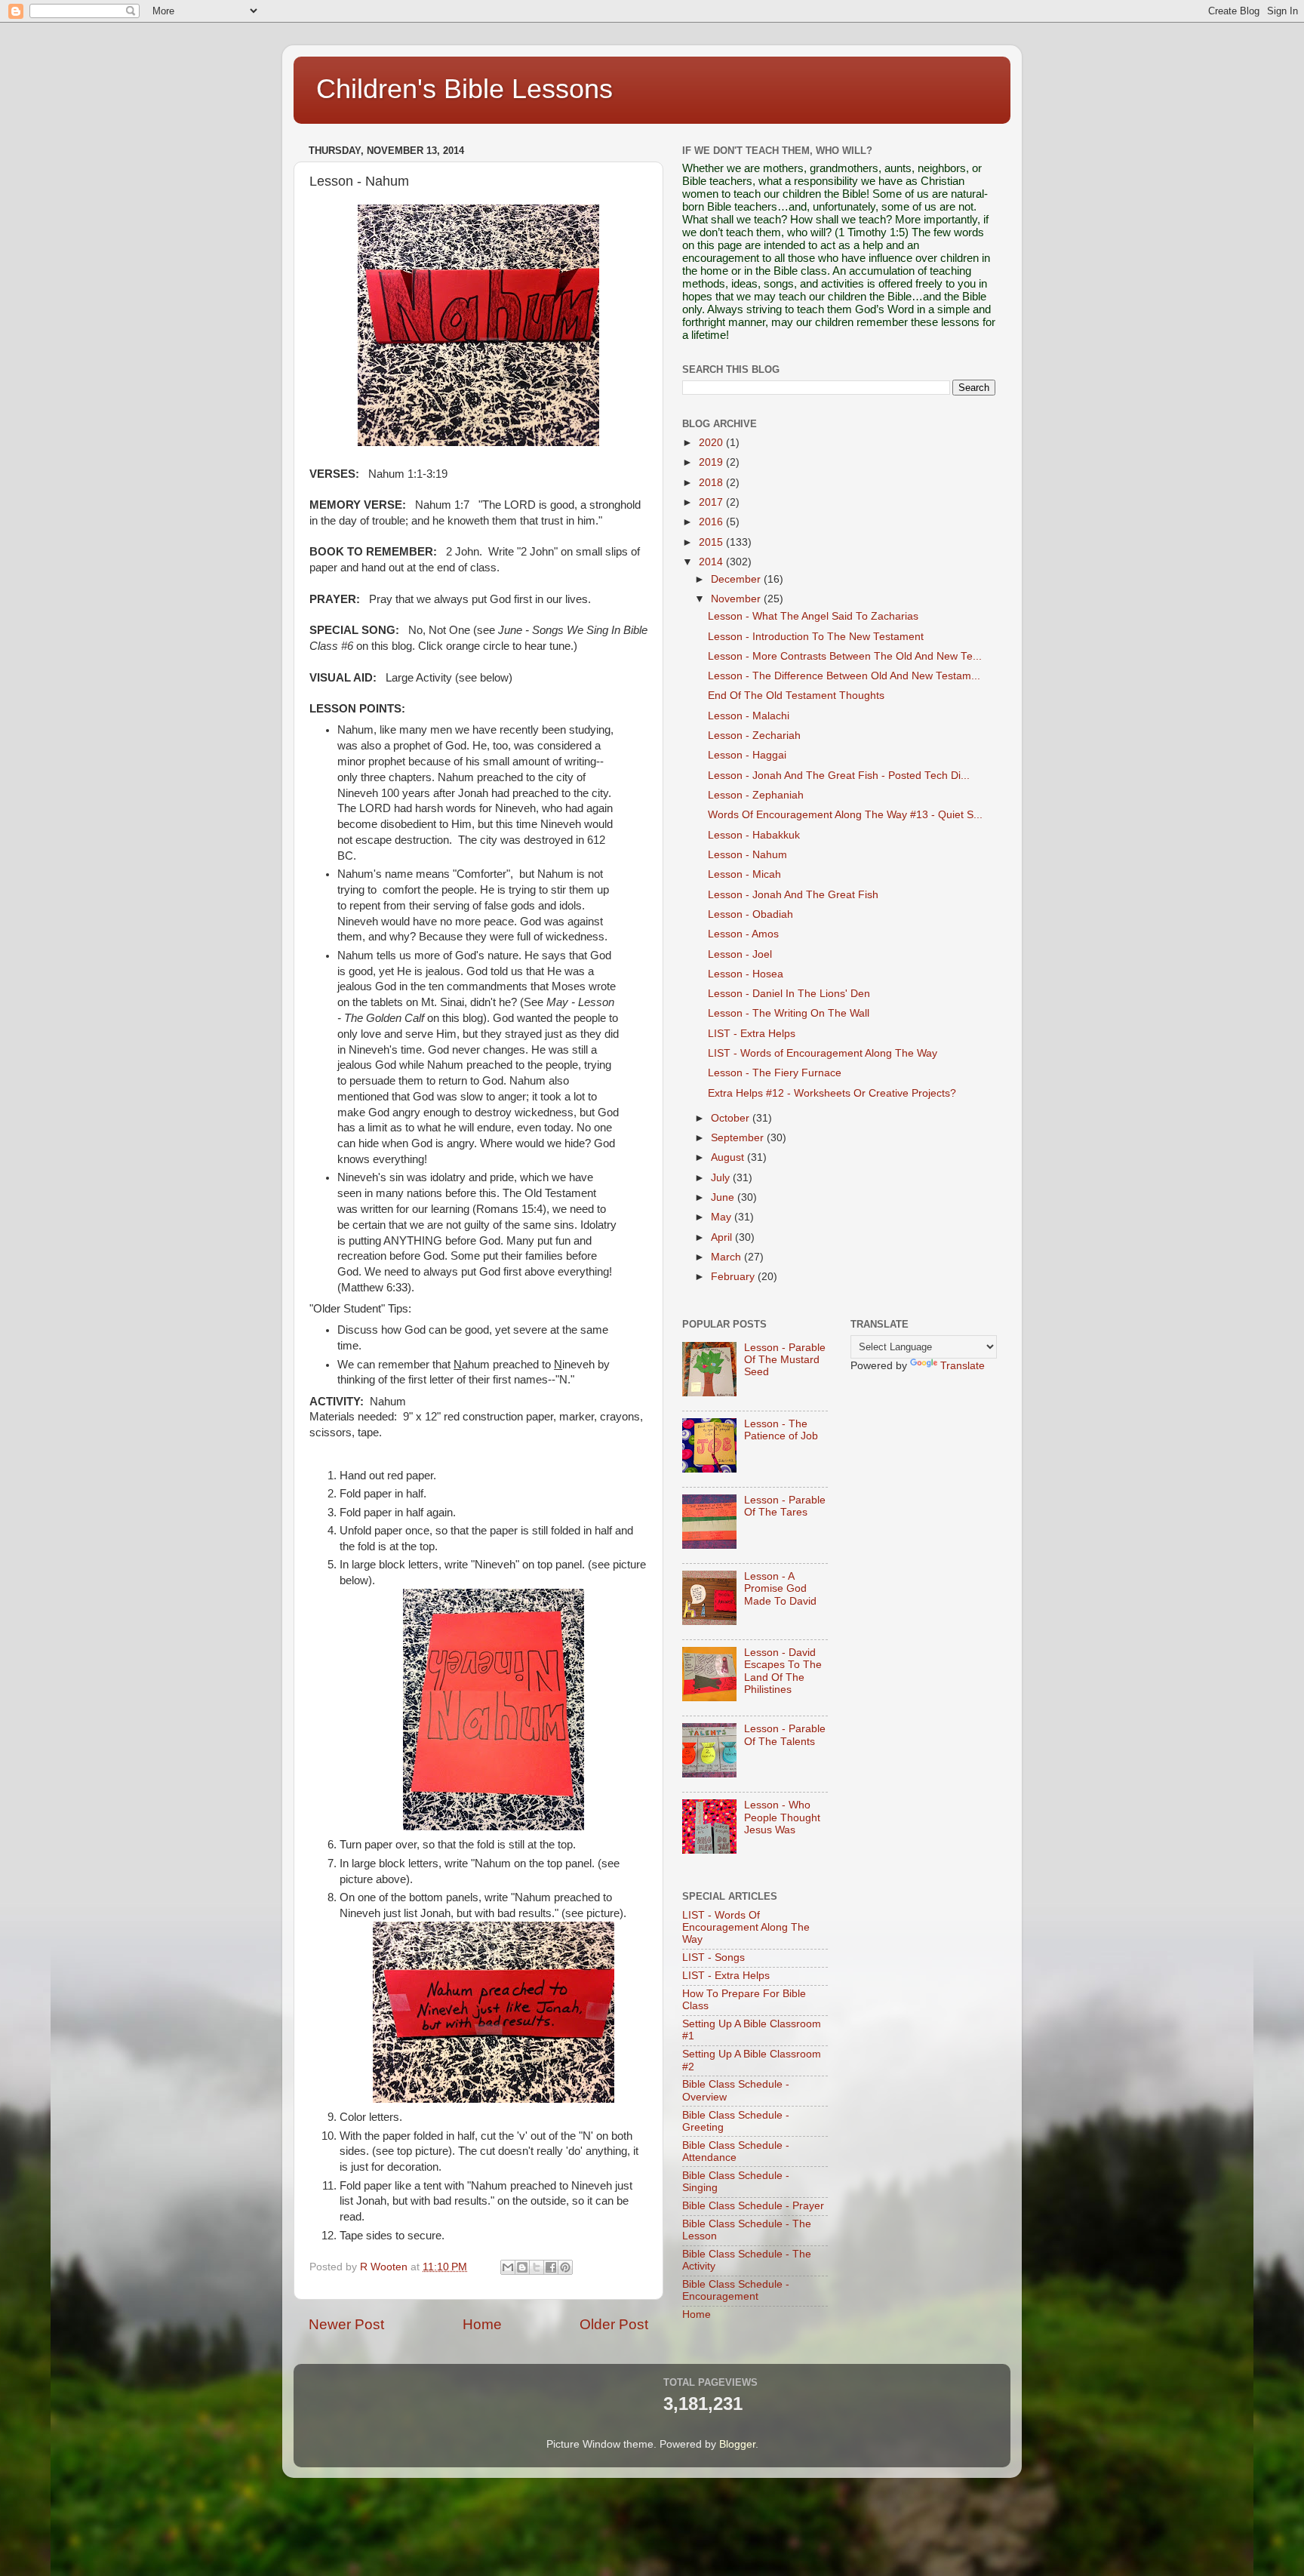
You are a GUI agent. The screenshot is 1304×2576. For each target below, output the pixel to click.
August (729, 1157)
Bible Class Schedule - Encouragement (736, 2290)
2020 (712, 443)
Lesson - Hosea (746, 974)
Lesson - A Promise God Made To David (780, 1588)
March (727, 1257)
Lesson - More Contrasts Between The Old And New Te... (845, 656)
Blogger (737, 2444)
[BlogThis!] (522, 2267)
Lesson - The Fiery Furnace (775, 1073)
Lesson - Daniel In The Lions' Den (789, 994)
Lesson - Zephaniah (756, 795)
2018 (712, 483)
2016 (712, 522)
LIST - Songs (714, 1957)
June (724, 1197)
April (723, 1237)
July (722, 1178)
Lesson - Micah (744, 874)
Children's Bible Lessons (464, 89)
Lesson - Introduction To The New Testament (816, 637)
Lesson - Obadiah (750, 914)
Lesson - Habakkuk (754, 835)
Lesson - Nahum (747, 855)
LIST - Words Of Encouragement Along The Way (746, 1927)
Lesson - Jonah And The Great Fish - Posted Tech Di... (839, 776)
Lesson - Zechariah (754, 736)
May (723, 1217)
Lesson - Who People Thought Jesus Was (782, 1817)
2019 (712, 462)
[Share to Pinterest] (565, 2267)
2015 (712, 542)
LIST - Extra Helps (752, 1034)
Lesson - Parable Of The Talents (785, 1735)
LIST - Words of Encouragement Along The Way (823, 1053)
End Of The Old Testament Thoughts (796, 696)
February (734, 1277)
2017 (712, 502)
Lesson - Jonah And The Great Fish (793, 895)
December (737, 579)
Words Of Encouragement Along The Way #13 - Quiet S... (845, 815)
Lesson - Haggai (747, 755)
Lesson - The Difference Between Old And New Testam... (844, 676)
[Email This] (508, 2267)
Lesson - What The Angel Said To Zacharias (813, 616)
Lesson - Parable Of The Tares (785, 1506)
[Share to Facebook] (551, 2267)
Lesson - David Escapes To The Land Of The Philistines (783, 1671)
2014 (712, 562)
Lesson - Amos (743, 934)
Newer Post (346, 2324)
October (732, 1118)
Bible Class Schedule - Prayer (753, 2206)
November (737, 599)
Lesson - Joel (740, 954)
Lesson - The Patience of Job (781, 1430)
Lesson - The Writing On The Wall (789, 1013)
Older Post (614, 2324)
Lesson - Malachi (749, 716)
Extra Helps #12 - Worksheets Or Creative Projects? (832, 1093)
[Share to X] (537, 2267)
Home (482, 2324)
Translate (963, 1366)
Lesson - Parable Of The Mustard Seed (785, 1360)
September (739, 1138)
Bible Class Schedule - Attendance (736, 2151)
